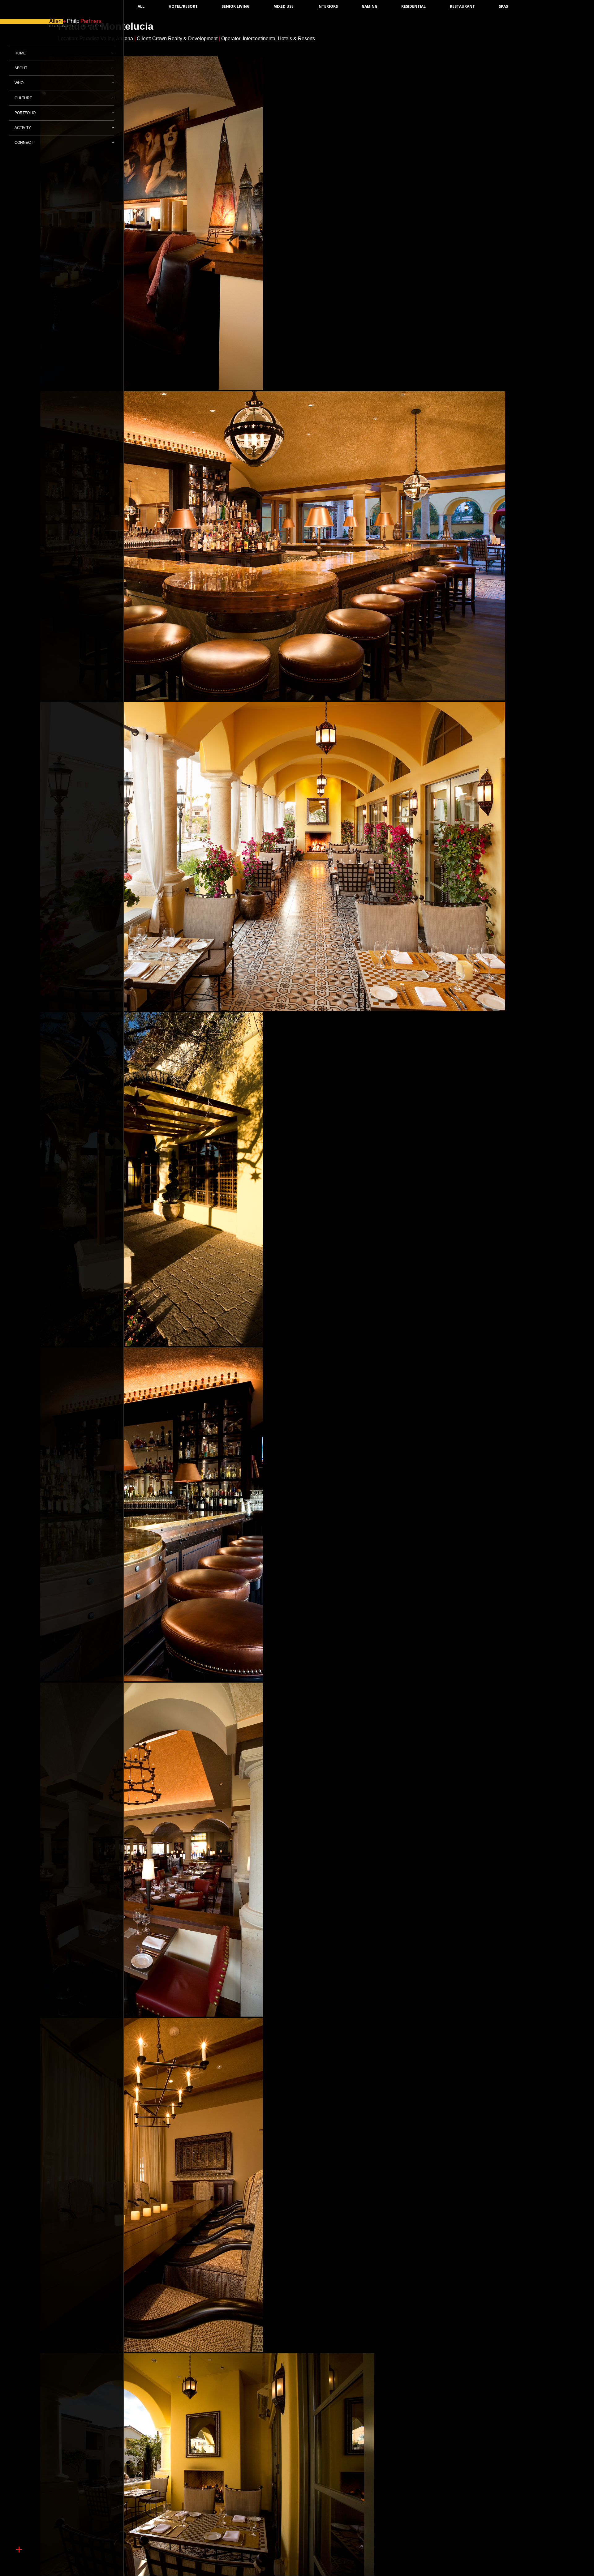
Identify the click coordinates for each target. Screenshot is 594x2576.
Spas (503, 6)
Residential (413, 6)
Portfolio (25, 113)
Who (19, 83)
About (21, 68)
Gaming (370, 6)
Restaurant (462, 6)
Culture (23, 98)
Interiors (328, 6)
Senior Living (236, 6)
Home (20, 53)
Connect (24, 143)
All (141, 6)
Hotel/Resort (183, 6)
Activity (23, 128)
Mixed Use (284, 6)
